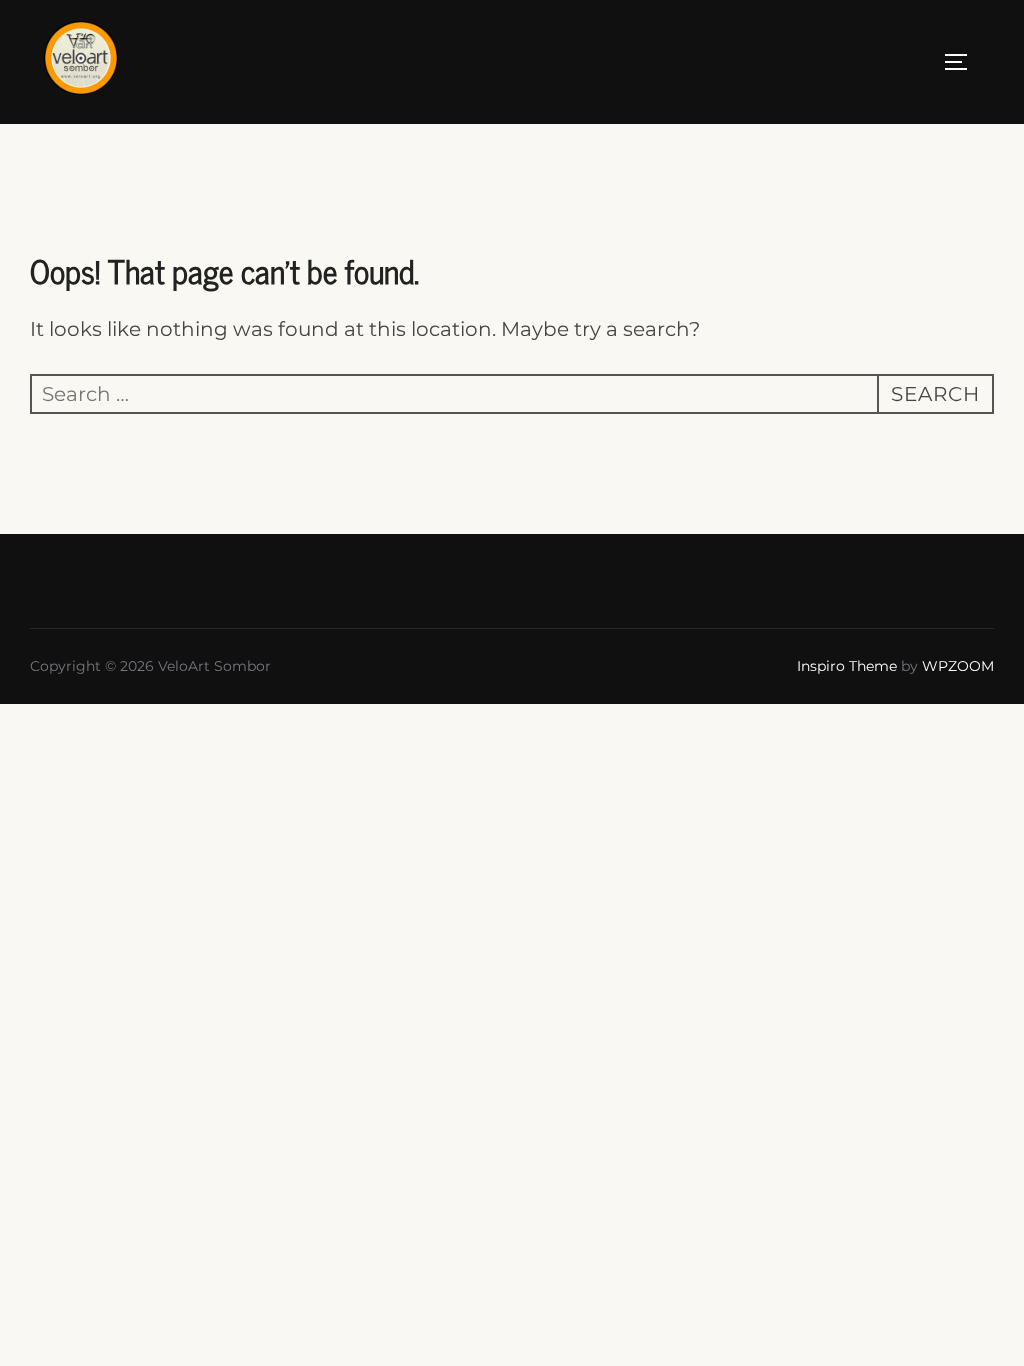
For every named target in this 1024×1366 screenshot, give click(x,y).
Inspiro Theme (847, 666)
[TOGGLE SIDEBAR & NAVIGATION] (963, 62)
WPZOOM (958, 666)
